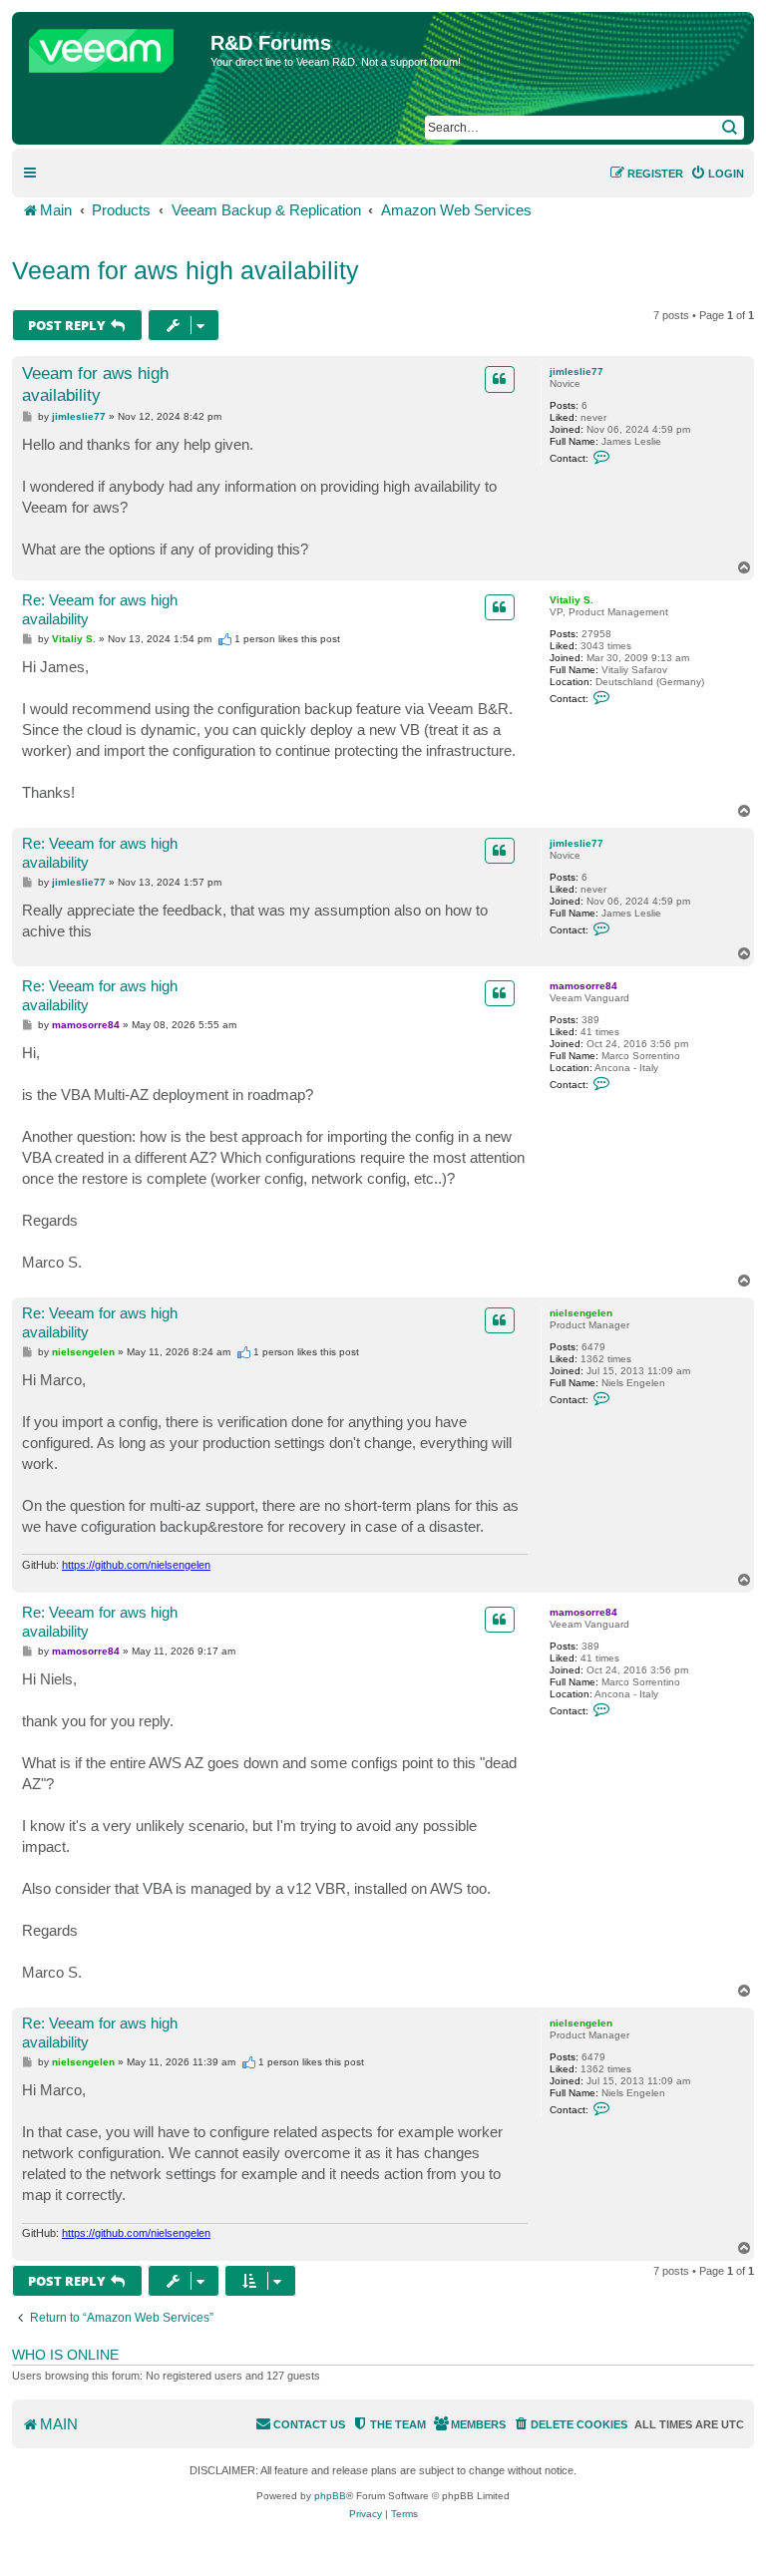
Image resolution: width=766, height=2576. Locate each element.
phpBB (330, 2496)
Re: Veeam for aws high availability (100, 609)
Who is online (65, 2355)
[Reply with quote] (500, 379)
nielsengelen (581, 1313)
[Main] (114, 46)
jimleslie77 (576, 371)
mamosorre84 (583, 986)
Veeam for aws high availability (186, 270)
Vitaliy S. (572, 600)
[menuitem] (717, 174)
